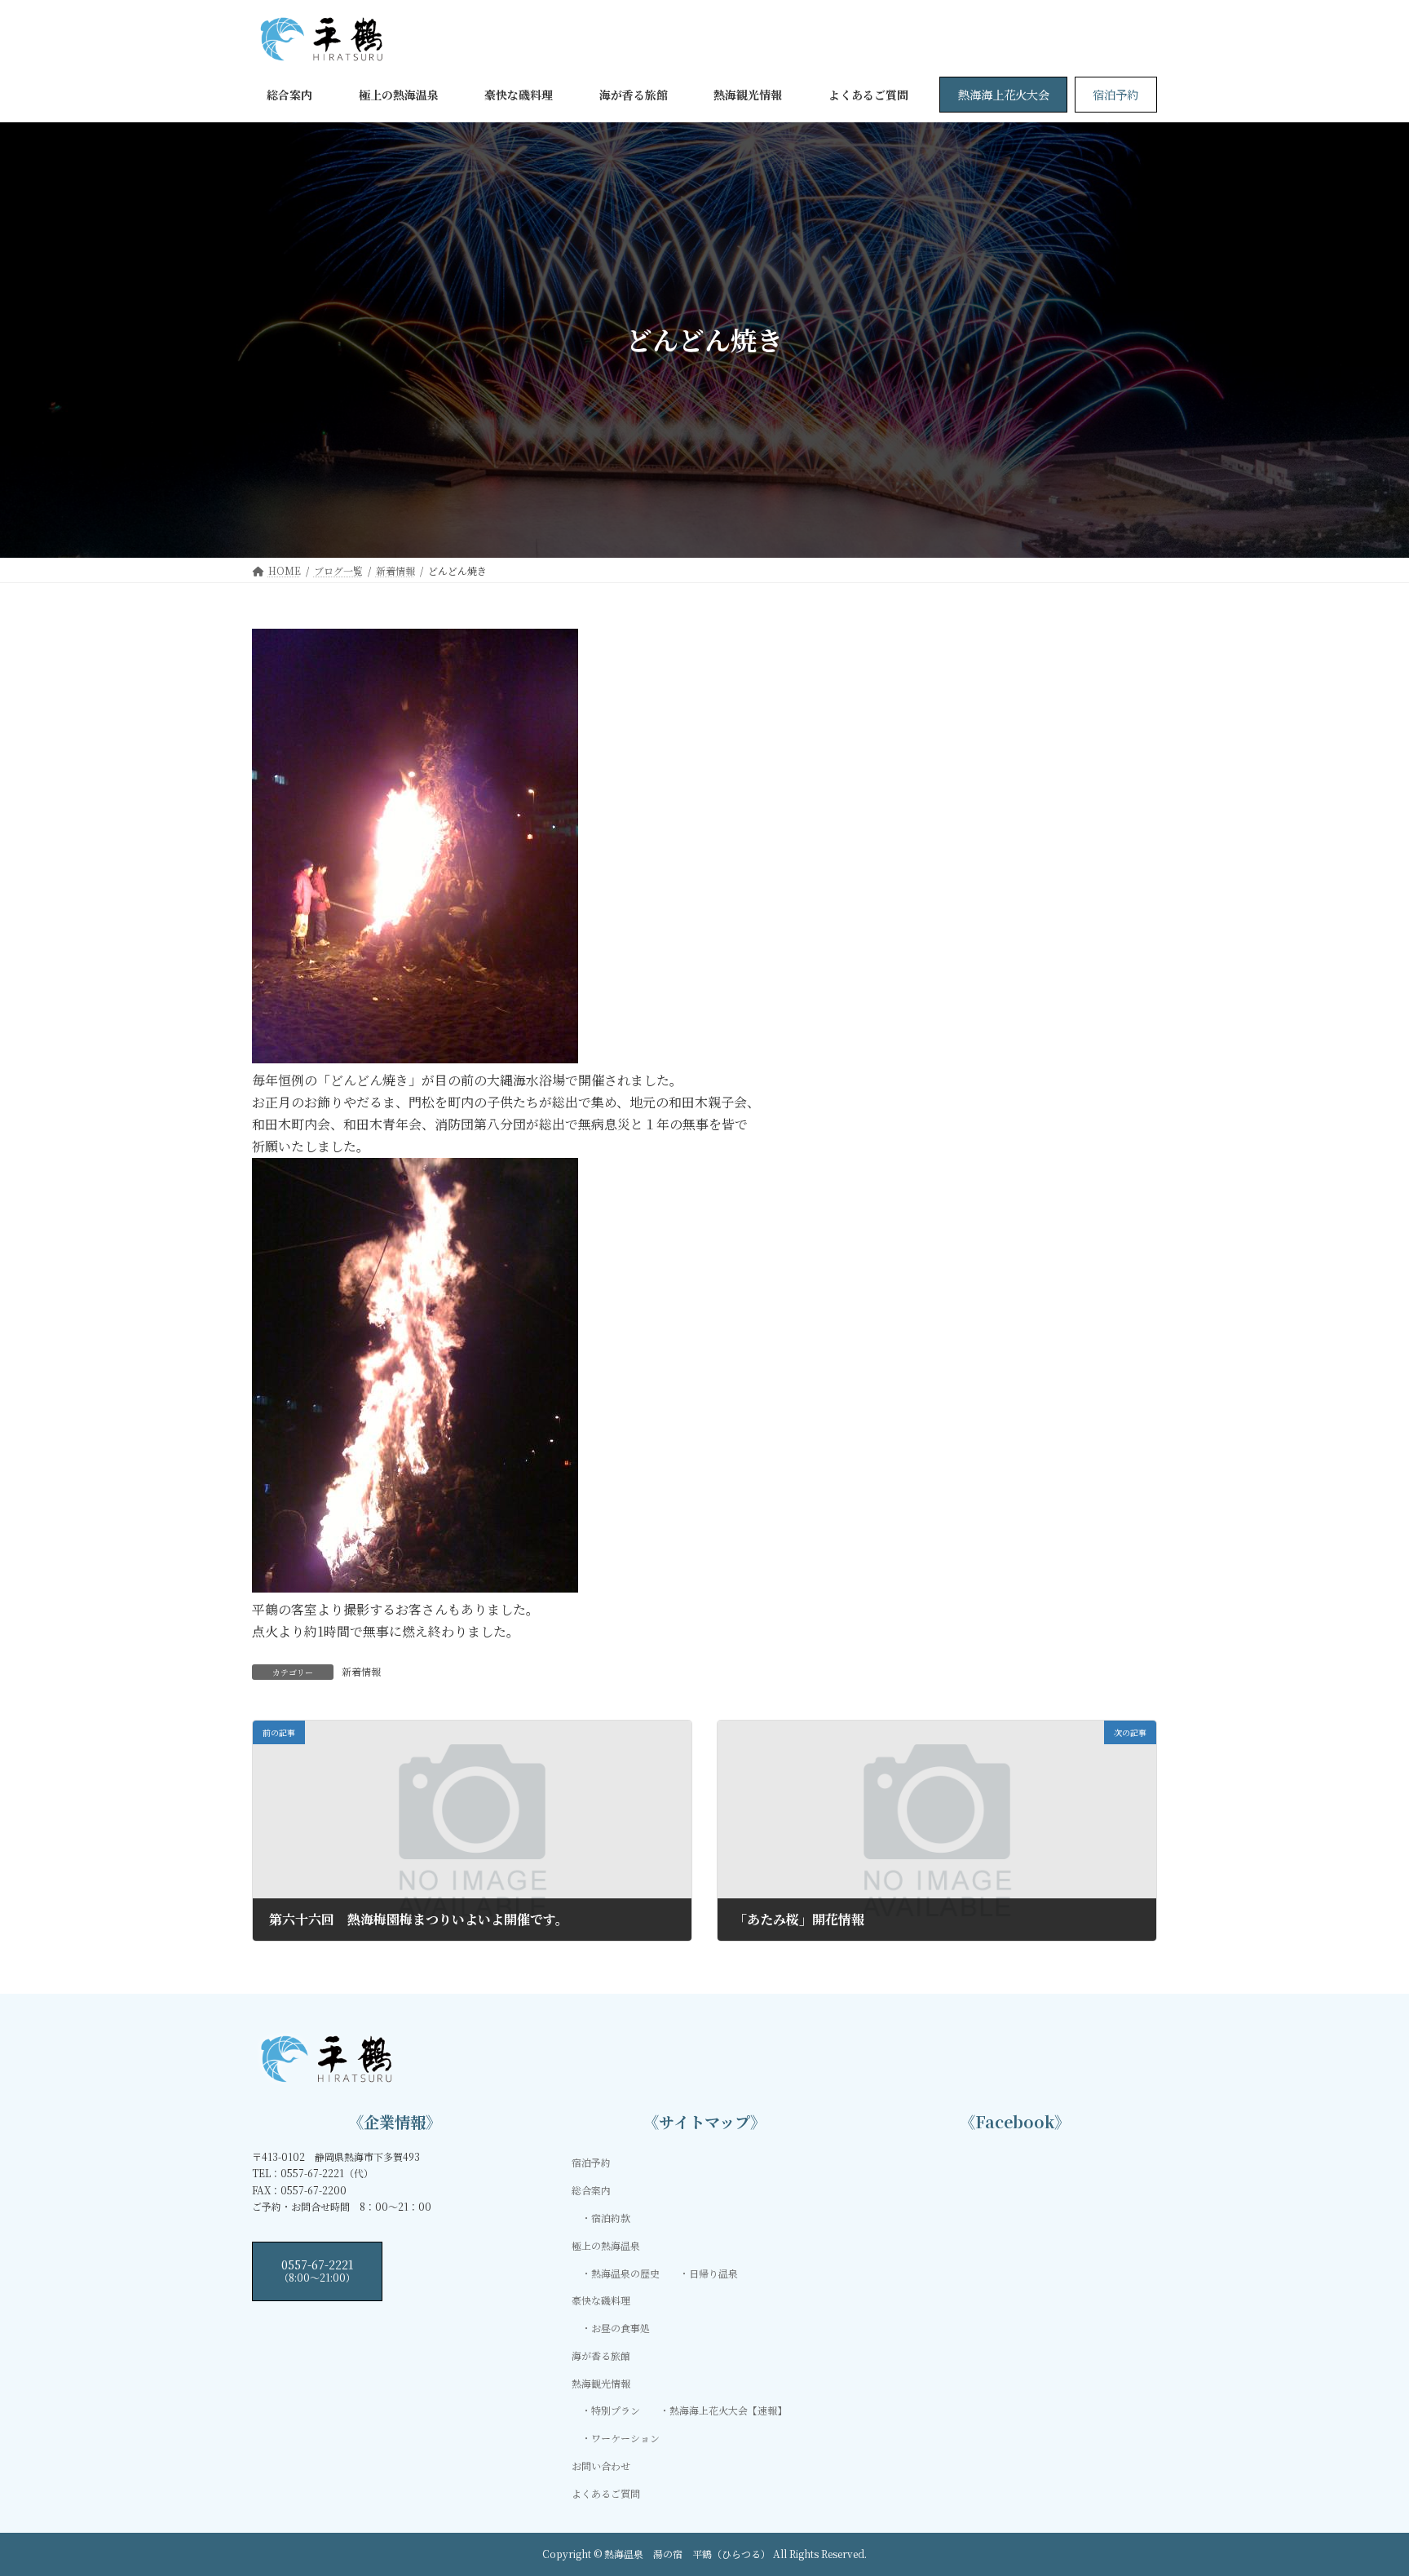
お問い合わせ (601, 2466)
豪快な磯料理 (601, 2301)
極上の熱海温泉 (606, 2245)
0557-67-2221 (317, 2270)
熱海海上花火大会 (1004, 94)
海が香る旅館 (601, 2355)
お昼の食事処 (621, 2329)
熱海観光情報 (601, 2383)
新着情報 (361, 1671)
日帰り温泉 (713, 2273)
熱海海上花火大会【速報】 (728, 2411)
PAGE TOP (1362, 2483)
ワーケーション (625, 2439)
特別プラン (616, 2411)
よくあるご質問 (606, 2493)
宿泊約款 (611, 2218)
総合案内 (591, 2191)
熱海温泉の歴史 (625, 2273)
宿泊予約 (1115, 94)
